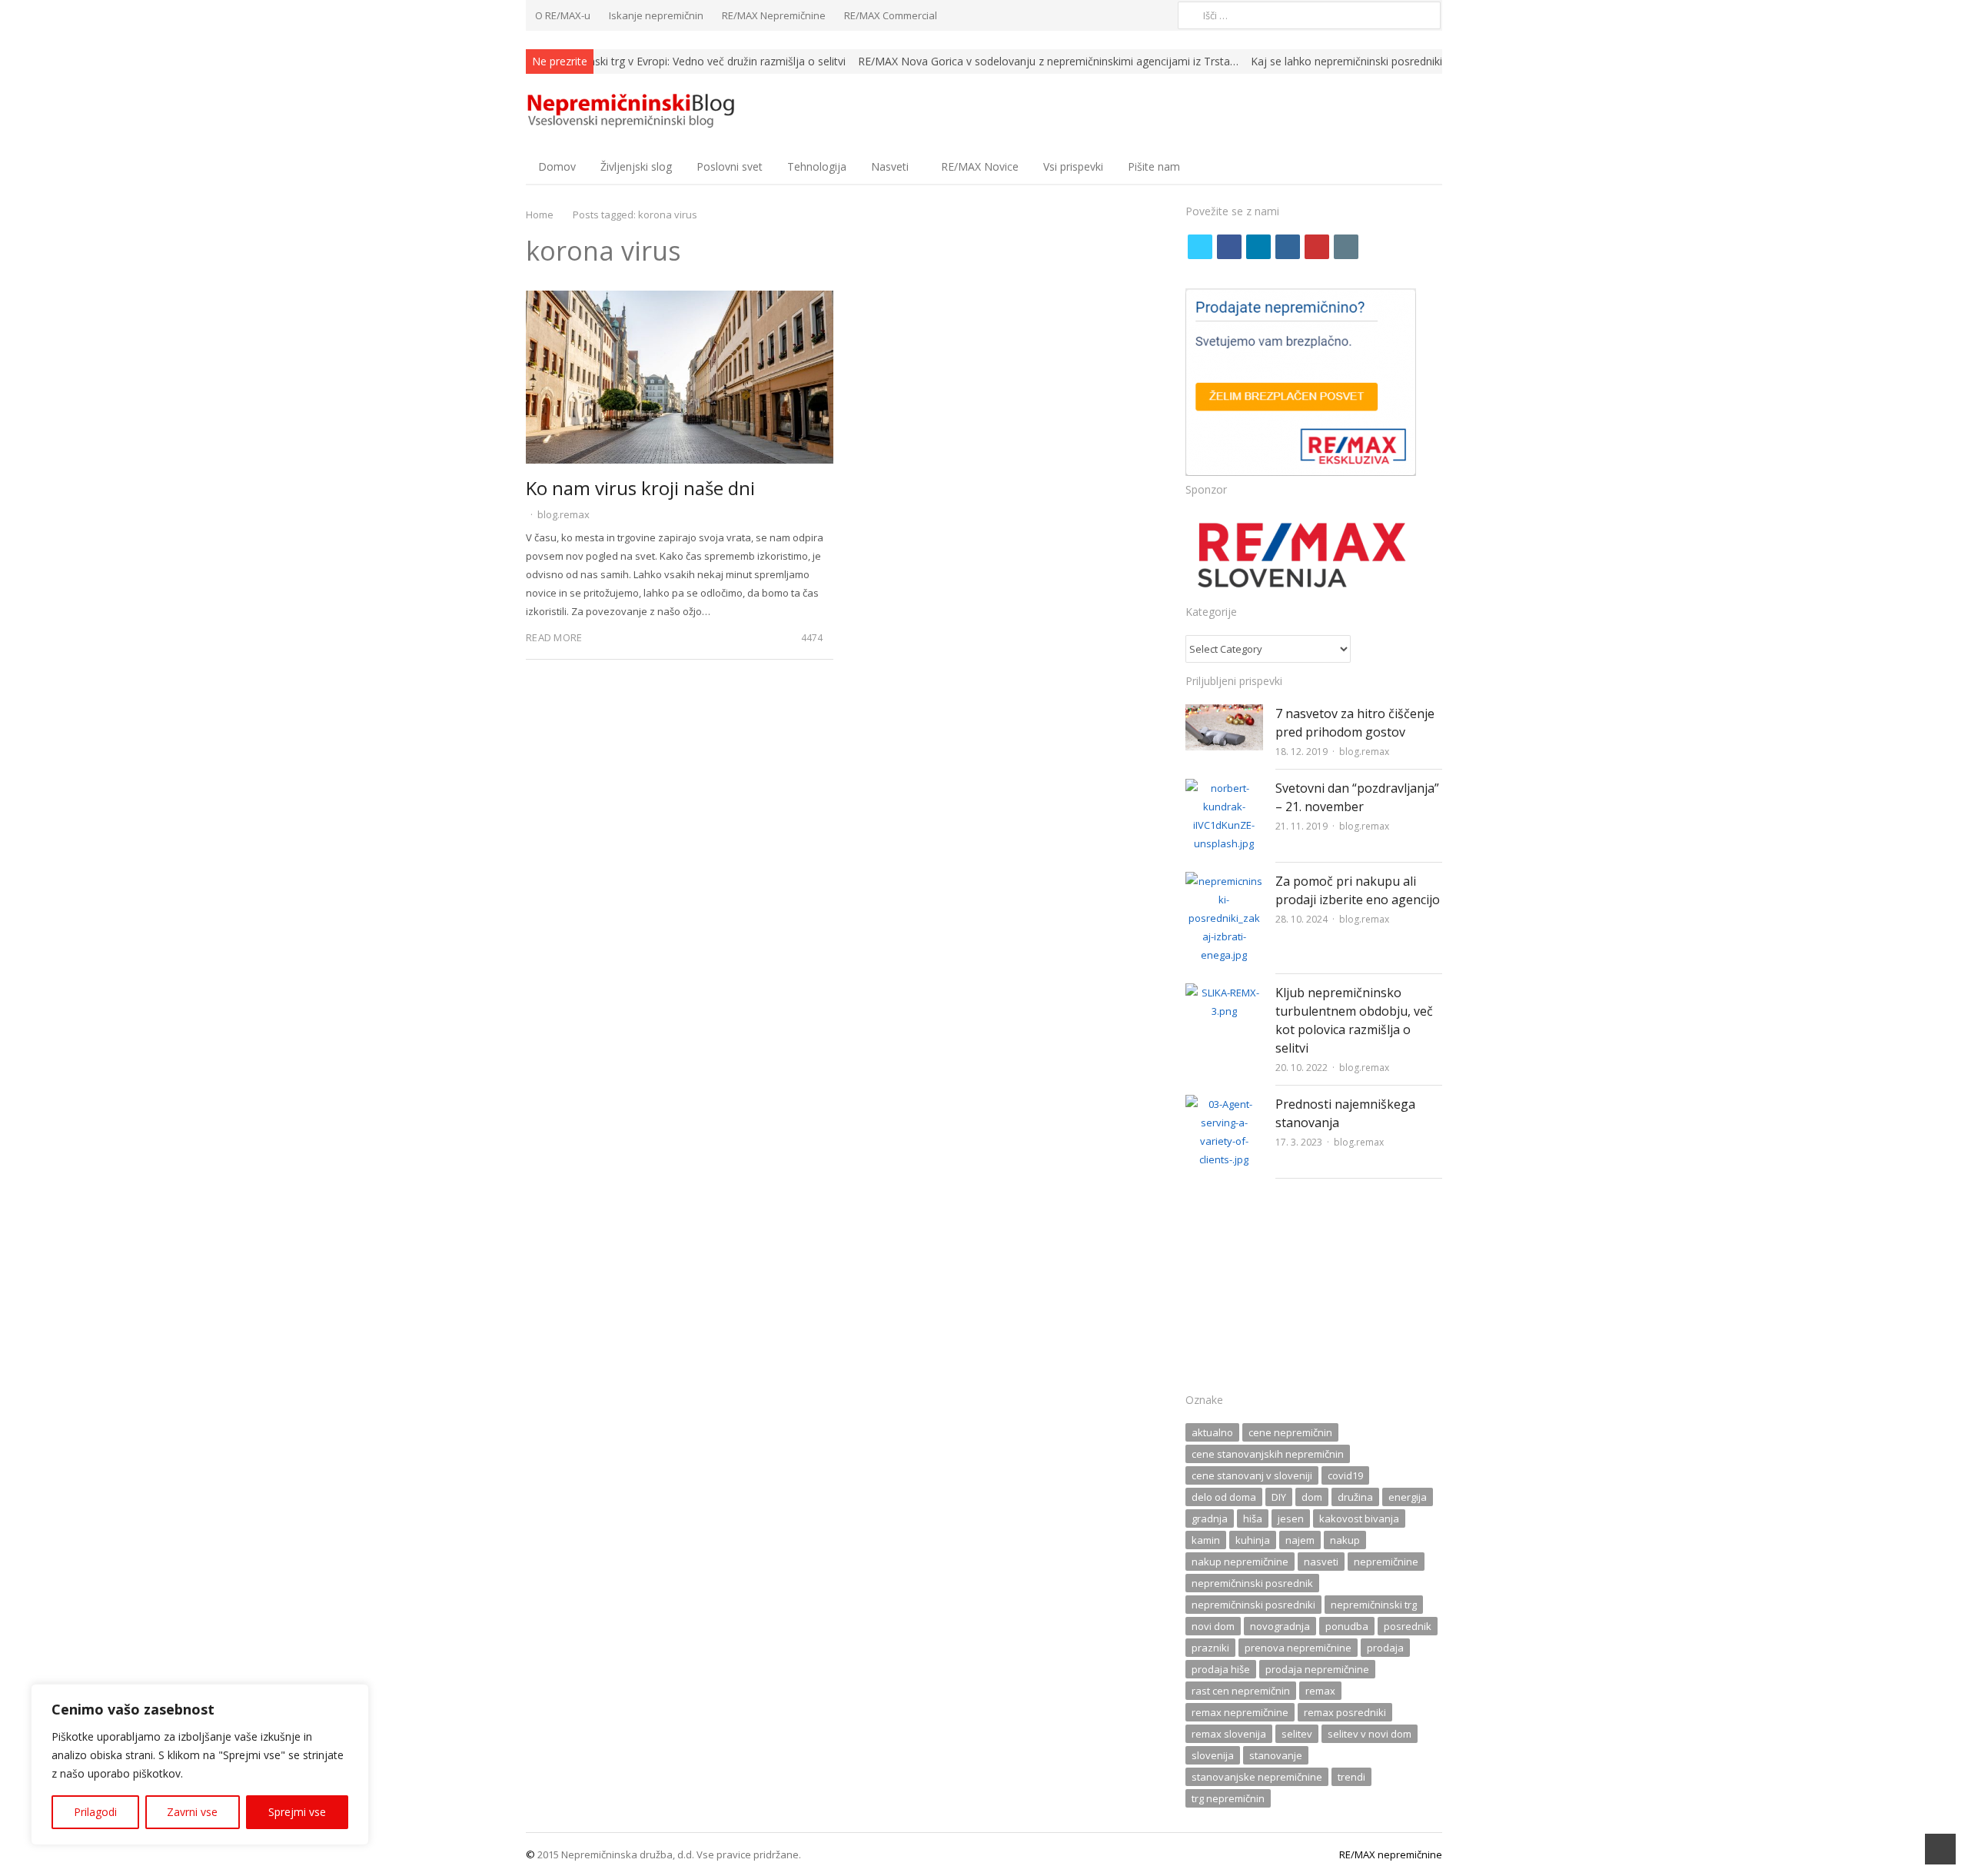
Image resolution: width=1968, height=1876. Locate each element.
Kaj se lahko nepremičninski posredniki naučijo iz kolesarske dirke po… (1425, 61)
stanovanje (1276, 1755)
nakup (1345, 1540)
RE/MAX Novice (980, 166)
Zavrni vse (192, 1812)
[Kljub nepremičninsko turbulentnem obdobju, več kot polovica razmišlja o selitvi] (1224, 993)
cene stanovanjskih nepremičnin (1268, 1454)
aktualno (1212, 1432)
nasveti (1321, 1562)
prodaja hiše (1221, 1669)
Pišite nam (1154, 166)
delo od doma (1224, 1497)
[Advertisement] (1314, 1290)
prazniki (1210, 1648)
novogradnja (1280, 1626)
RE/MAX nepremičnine (1391, 1854)
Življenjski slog (636, 166)
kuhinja (1253, 1540)
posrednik (1408, 1626)
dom (1312, 1497)
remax (1320, 1691)
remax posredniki (1345, 1712)
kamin (1206, 1540)
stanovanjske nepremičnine (1257, 1777)
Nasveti (890, 166)
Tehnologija (817, 166)
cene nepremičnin (1290, 1432)
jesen (1291, 1518)
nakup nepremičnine (1240, 1562)
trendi (1351, 1777)
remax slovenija (1229, 1734)
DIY (1279, 1497)
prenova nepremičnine (1298, 1648)
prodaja (1385, 1648)
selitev (1297, 1734)
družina (1355, 1497)
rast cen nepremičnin (1241, 1691)
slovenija (1213, 1755)
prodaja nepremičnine (1317, 1669)
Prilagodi (95, 1812)
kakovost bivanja (1359, 1518)
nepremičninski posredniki (1253, 1605)
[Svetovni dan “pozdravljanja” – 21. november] (1224, 788)
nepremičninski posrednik (1252, 1583)
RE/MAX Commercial (891, 15)
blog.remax (563, 514)
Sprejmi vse (297, 1812)
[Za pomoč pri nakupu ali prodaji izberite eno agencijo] (1224, 881)
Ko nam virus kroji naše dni (640, 488)
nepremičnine (1386, 1562)
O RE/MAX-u (563, 15)
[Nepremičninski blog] (633, 111)
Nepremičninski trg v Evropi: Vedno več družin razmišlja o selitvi (689, 61)
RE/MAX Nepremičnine (774, 15)
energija (1408, 1497)
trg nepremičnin (1228, 1798)
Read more (554, 637)
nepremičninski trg (1374, 1605)
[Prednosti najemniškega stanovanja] (1224, 1104)
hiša (1253, 1518)
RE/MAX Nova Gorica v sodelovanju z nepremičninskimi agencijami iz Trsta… (1048, 61)
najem (1300, 1540)
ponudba (1347, 1626)
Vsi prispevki (1073, 166)
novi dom (1213, 1626)
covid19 (1345, 1475)
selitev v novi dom (1370, 1734)
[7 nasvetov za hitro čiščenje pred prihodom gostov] (1224, 713)
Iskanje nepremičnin (656, 15)
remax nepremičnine (1240, 1712)
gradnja (1210, 1518)
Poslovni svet (730, 166)
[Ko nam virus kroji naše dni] (680, 300)
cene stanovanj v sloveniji (1252, 1475)
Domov (557, 166)
